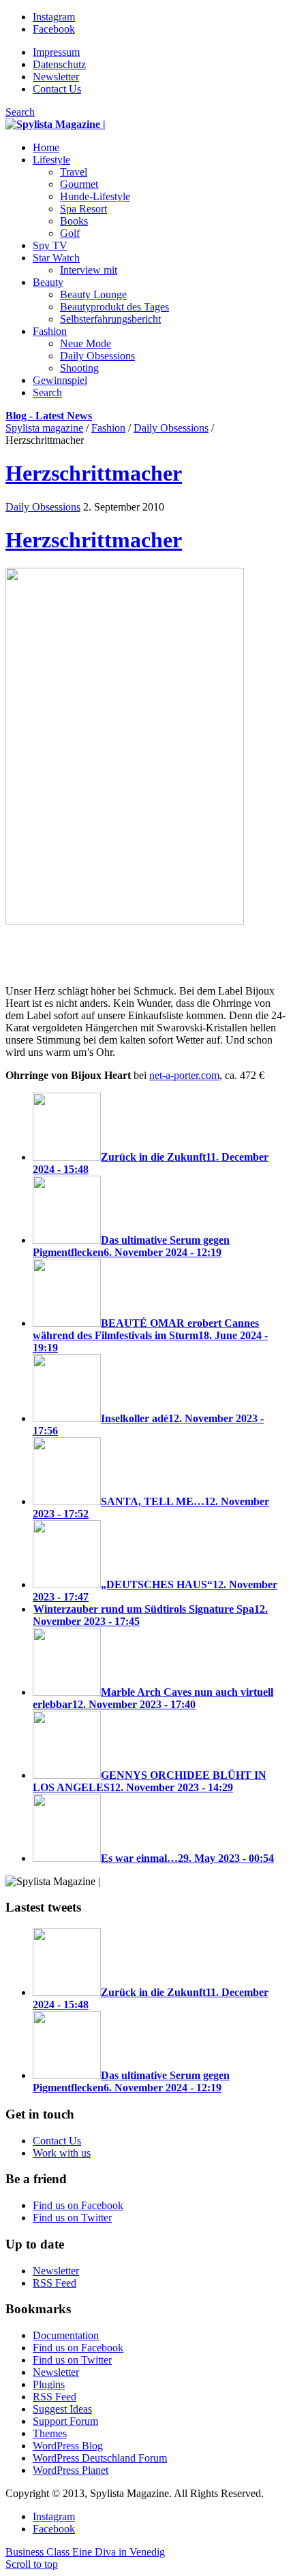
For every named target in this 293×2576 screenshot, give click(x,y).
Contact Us (57, 89)
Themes (50, 2433)
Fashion (108, 428)
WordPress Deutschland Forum (100, 2458)
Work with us (62, 2153)
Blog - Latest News (49, 416)
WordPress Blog (68, 2446)
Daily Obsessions (171, 428)
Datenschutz (59, 64)
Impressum (56, 52)
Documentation (66, 2335)
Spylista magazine (44, 428)
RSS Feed (55, 2283)
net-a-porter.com (184, 1075)
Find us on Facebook (78, 2205)
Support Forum (65, 2421)
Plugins (49, 2384)
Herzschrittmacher (94, 473)
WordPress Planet (71, 2470)
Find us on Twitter (72, 2218)
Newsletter (56, 77)
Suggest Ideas (62, 2409)
